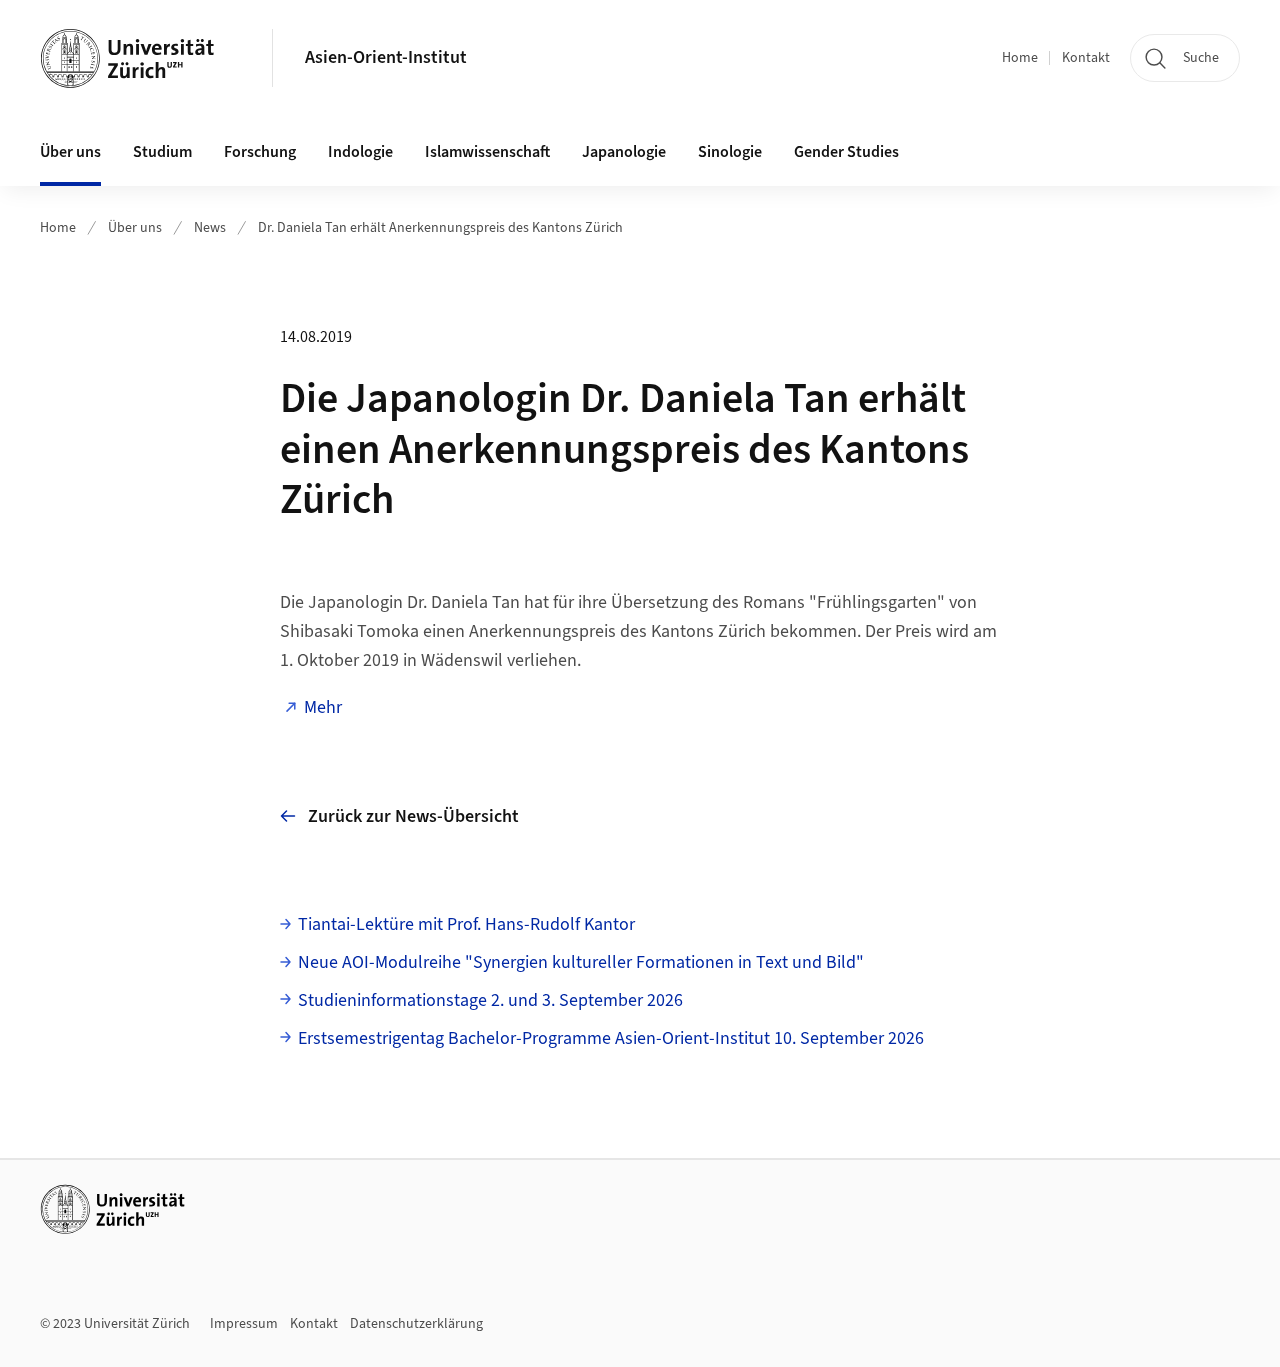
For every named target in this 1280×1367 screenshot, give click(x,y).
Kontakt (1086, 58)
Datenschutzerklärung (416, 1324)
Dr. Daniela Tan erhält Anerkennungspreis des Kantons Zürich (440, 228)
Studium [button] (162, 152)
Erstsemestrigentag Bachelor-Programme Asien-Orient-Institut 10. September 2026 (611, 1038)
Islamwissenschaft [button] (487, 152)
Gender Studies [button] (846, 152)
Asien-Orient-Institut (386, 57)
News (210, 228)
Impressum (244, 1324)
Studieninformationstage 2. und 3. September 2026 (490, 1000)
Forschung (260, 152)
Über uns (135, 228)
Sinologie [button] (730, 152)
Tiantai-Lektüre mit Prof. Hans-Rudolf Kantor (466, 924)
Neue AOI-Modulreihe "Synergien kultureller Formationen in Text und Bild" (581, 962)
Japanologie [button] (624, 152)
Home (1020, 58)
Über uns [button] (70, 152)
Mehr (323, 707)
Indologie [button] (360, 152)
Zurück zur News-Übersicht (413, 816)
